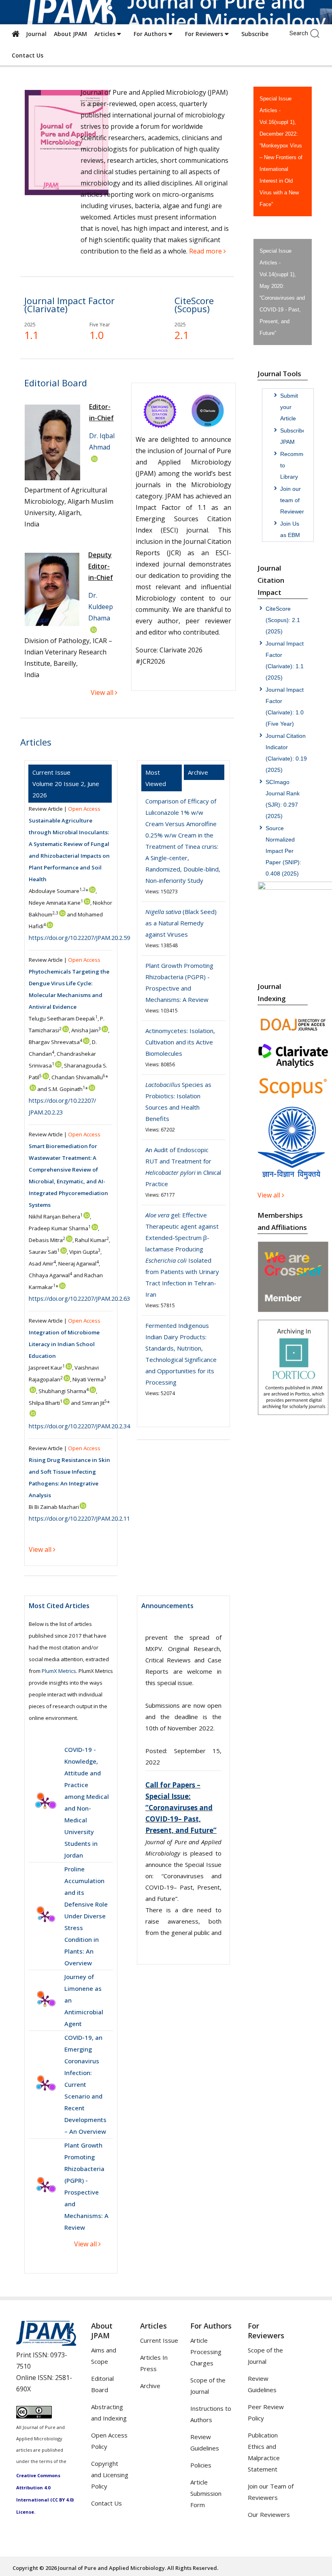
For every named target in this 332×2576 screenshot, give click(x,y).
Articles (106, 34)
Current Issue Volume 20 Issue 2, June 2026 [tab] (66, 784)
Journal (35, 34)
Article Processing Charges (206, 2352)
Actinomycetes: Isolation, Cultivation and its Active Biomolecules (180, 1042)
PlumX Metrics (59, 1671)
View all (86, 2244)
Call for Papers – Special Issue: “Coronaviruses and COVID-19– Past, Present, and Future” (181, 1663)
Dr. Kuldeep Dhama (101, 607)
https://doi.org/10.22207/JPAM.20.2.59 (79, 938)
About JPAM (70, 34)
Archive (150, 2386)
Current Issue (159, 2340)
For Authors (151, 34)
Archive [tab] (198, 772)
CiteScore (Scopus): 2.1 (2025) (283, 620)
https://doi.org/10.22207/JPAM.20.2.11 (79, 1518)
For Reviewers (205, 34)
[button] (317, 33)
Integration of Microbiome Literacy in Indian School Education (64, 1344)
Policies (201, 2465)
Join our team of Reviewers (294, 500)
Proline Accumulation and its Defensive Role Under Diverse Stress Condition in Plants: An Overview (86, 1916)
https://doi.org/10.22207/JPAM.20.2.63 (79, 1298)
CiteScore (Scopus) (194, 305)
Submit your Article (289, 407)
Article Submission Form (206, 2493)
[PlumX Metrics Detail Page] (45, 1803)
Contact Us (28, 55)
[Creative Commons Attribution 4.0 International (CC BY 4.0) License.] (34, 2416)
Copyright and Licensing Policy (110, 2475)
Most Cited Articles (59, 1606)
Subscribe (255, 34)
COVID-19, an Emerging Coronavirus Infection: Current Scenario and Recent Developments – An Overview (85, 2084)
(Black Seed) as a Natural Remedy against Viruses (181, 923)
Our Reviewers (269, 2514)
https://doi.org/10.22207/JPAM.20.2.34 (79, 1426)
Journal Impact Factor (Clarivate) (69, 305)
